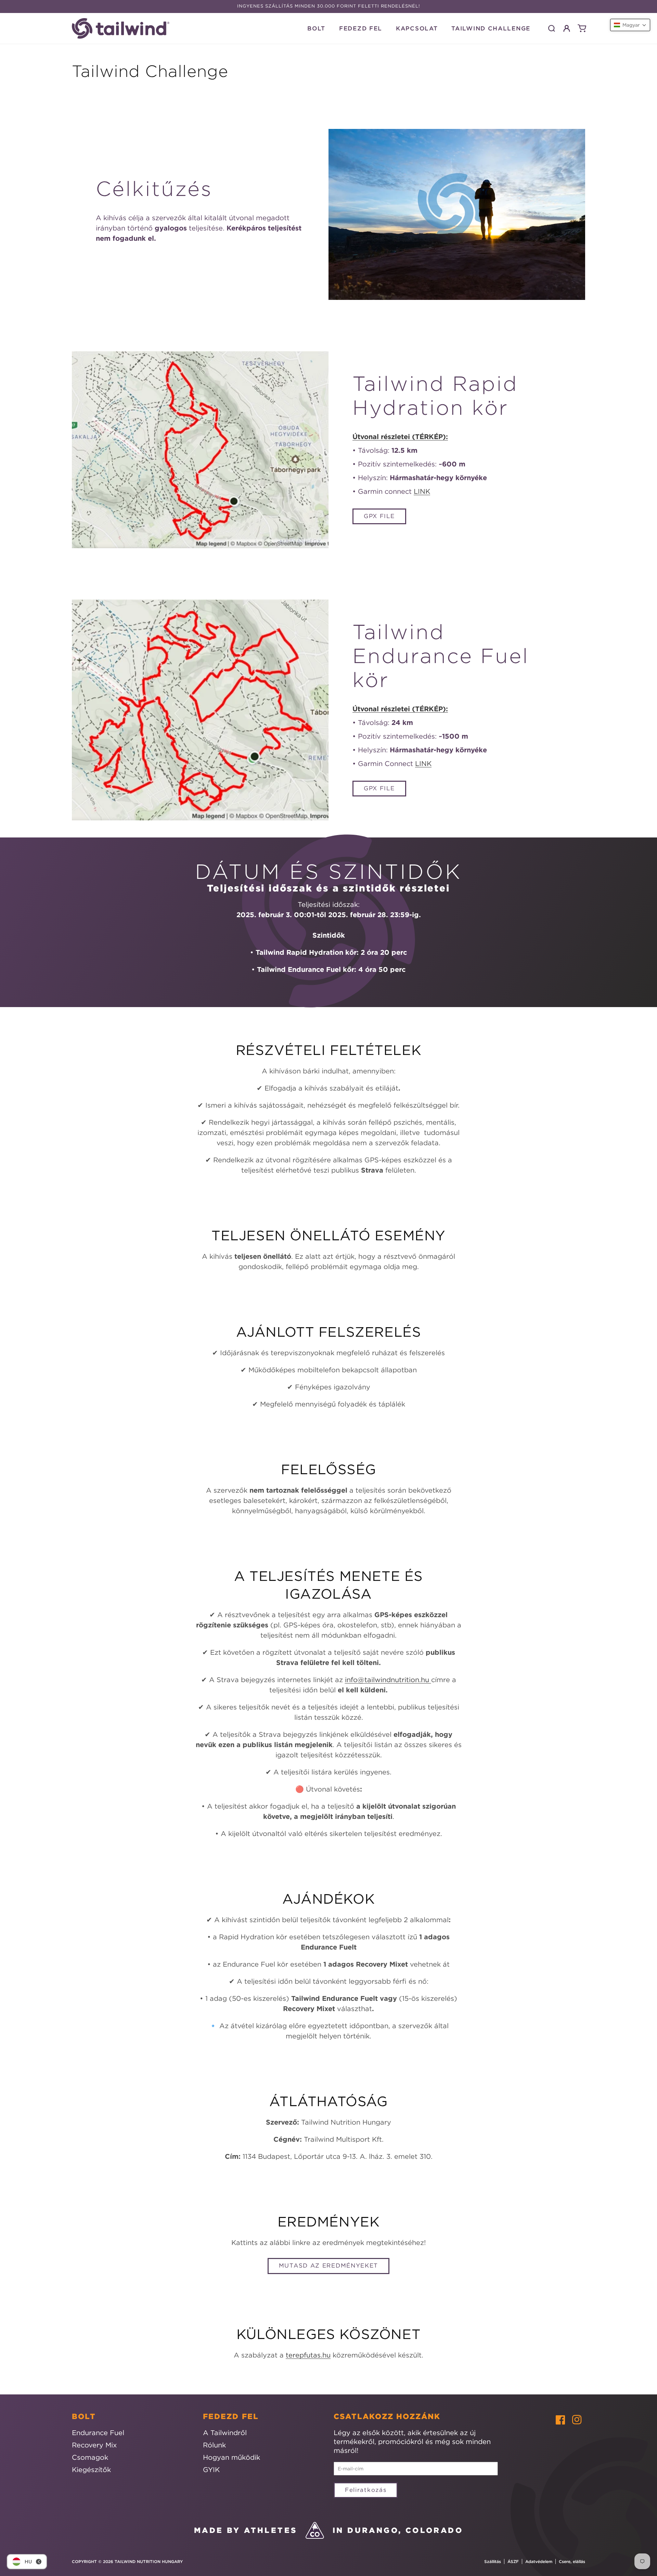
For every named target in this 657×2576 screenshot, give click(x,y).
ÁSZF (513, 2561)
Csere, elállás (572, 2561)
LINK (422, 491)
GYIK (211, 2469)
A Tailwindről (225, 2433)
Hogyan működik (231, 2457)
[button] (552, 28)
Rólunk (214, 2445)
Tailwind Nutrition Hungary (149, 2561)
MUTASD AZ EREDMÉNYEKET (328, 2265)
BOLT (316, 28)
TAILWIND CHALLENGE (491, 28)
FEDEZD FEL (361, 28)
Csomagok (90, 2457)
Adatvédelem (539, 2561)
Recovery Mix (94, 2445)
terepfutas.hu (308, 2355)
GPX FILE (379, 516)
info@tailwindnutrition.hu (388, 1680)
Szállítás (493, 2561)
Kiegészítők (91, 2469)
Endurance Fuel (98, 2433)
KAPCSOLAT (417, 28)
